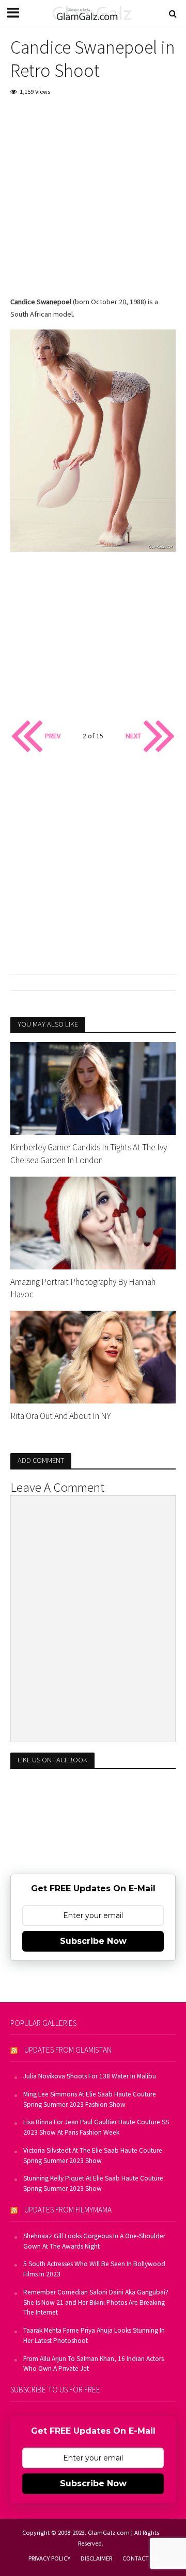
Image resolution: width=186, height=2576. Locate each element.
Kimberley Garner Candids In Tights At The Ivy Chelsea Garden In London (89, 1153)
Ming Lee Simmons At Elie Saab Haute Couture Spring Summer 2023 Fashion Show (90, 2099)
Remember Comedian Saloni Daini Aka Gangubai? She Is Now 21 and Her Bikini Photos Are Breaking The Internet (96, 2302)
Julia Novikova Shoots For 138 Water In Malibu (90, 2076)
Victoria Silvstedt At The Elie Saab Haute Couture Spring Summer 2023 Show (93, 2156)
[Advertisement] (93, 203)
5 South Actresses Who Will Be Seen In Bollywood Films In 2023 (94, 2269)
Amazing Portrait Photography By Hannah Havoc (83, 1288)
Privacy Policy (49, 2558)
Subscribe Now (93, 1941)
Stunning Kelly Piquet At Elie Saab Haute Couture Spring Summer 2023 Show (93, 2183)
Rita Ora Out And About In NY (60, 1416)
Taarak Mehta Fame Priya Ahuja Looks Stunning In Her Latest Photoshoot (94, 2335)
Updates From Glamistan (68, 2050)
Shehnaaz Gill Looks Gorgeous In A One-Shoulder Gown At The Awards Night (94, 2241)
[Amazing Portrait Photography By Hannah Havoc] (93, 1222)
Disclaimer (96, 2558)
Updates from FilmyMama (68, 2210)
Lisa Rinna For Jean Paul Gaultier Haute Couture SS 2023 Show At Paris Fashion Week (96, 2127)
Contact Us (140, 2558)
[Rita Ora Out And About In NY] (93, 1356)
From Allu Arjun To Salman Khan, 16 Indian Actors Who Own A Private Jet (94, 2364)
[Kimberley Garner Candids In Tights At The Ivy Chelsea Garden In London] (93, 1087)
